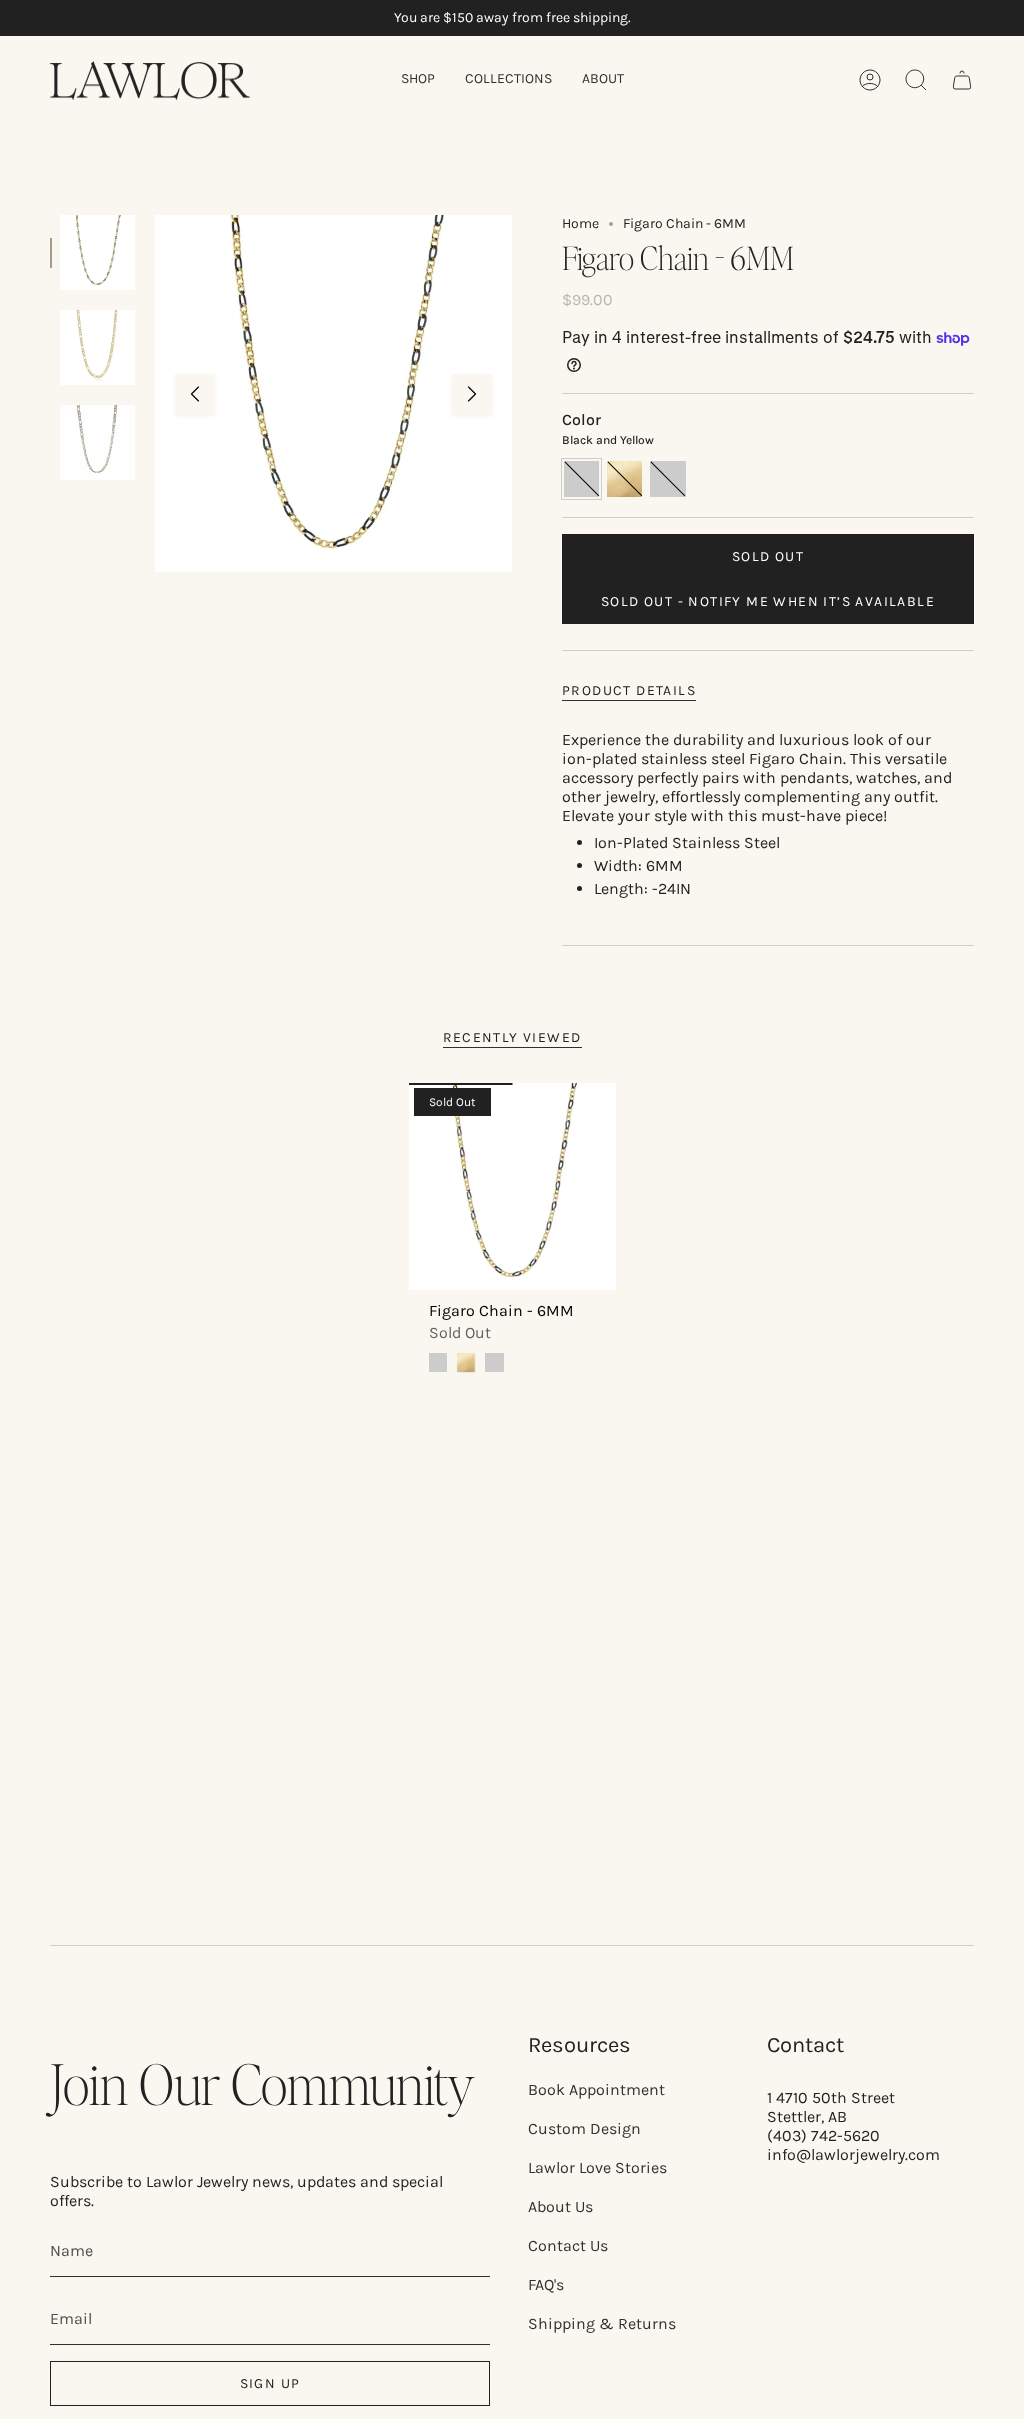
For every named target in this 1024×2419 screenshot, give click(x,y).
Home (580, 223)
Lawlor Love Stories (597, 2167)
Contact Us (568, 2245)
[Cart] (962, 80)
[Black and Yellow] (438, 1362)
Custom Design (584, 2128)
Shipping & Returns (602, 2323)
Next (472, 394)
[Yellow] (466, 1362)
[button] (418, 80)
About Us (560, 2206)
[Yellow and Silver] (494, 1362)
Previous (195, 394)
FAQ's (546, 2284)
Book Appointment (596, 2089)
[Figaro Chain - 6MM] (512, 1186)
